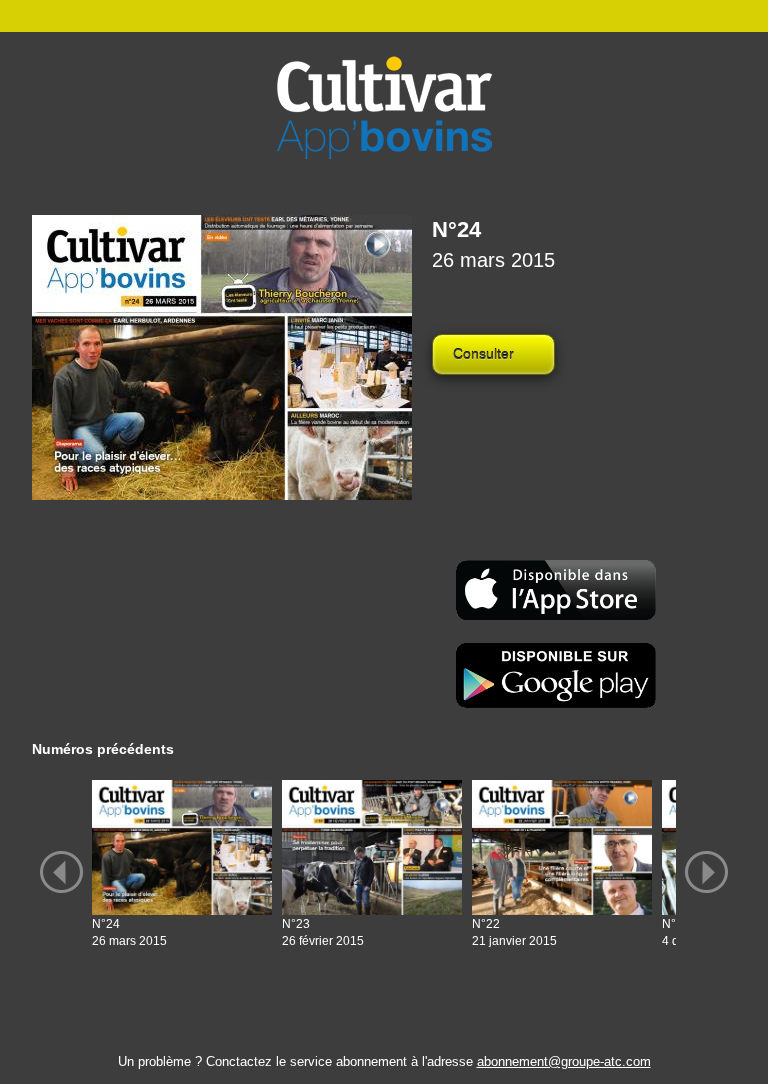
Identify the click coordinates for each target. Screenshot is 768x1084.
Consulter (483, 354)
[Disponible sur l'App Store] (556, 588)
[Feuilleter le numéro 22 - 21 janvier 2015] (562, 847)
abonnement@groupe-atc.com (564, 1061)
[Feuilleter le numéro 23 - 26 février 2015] (372, 847)
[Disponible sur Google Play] (556, 674)
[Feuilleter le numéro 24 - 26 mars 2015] (222, 357)
